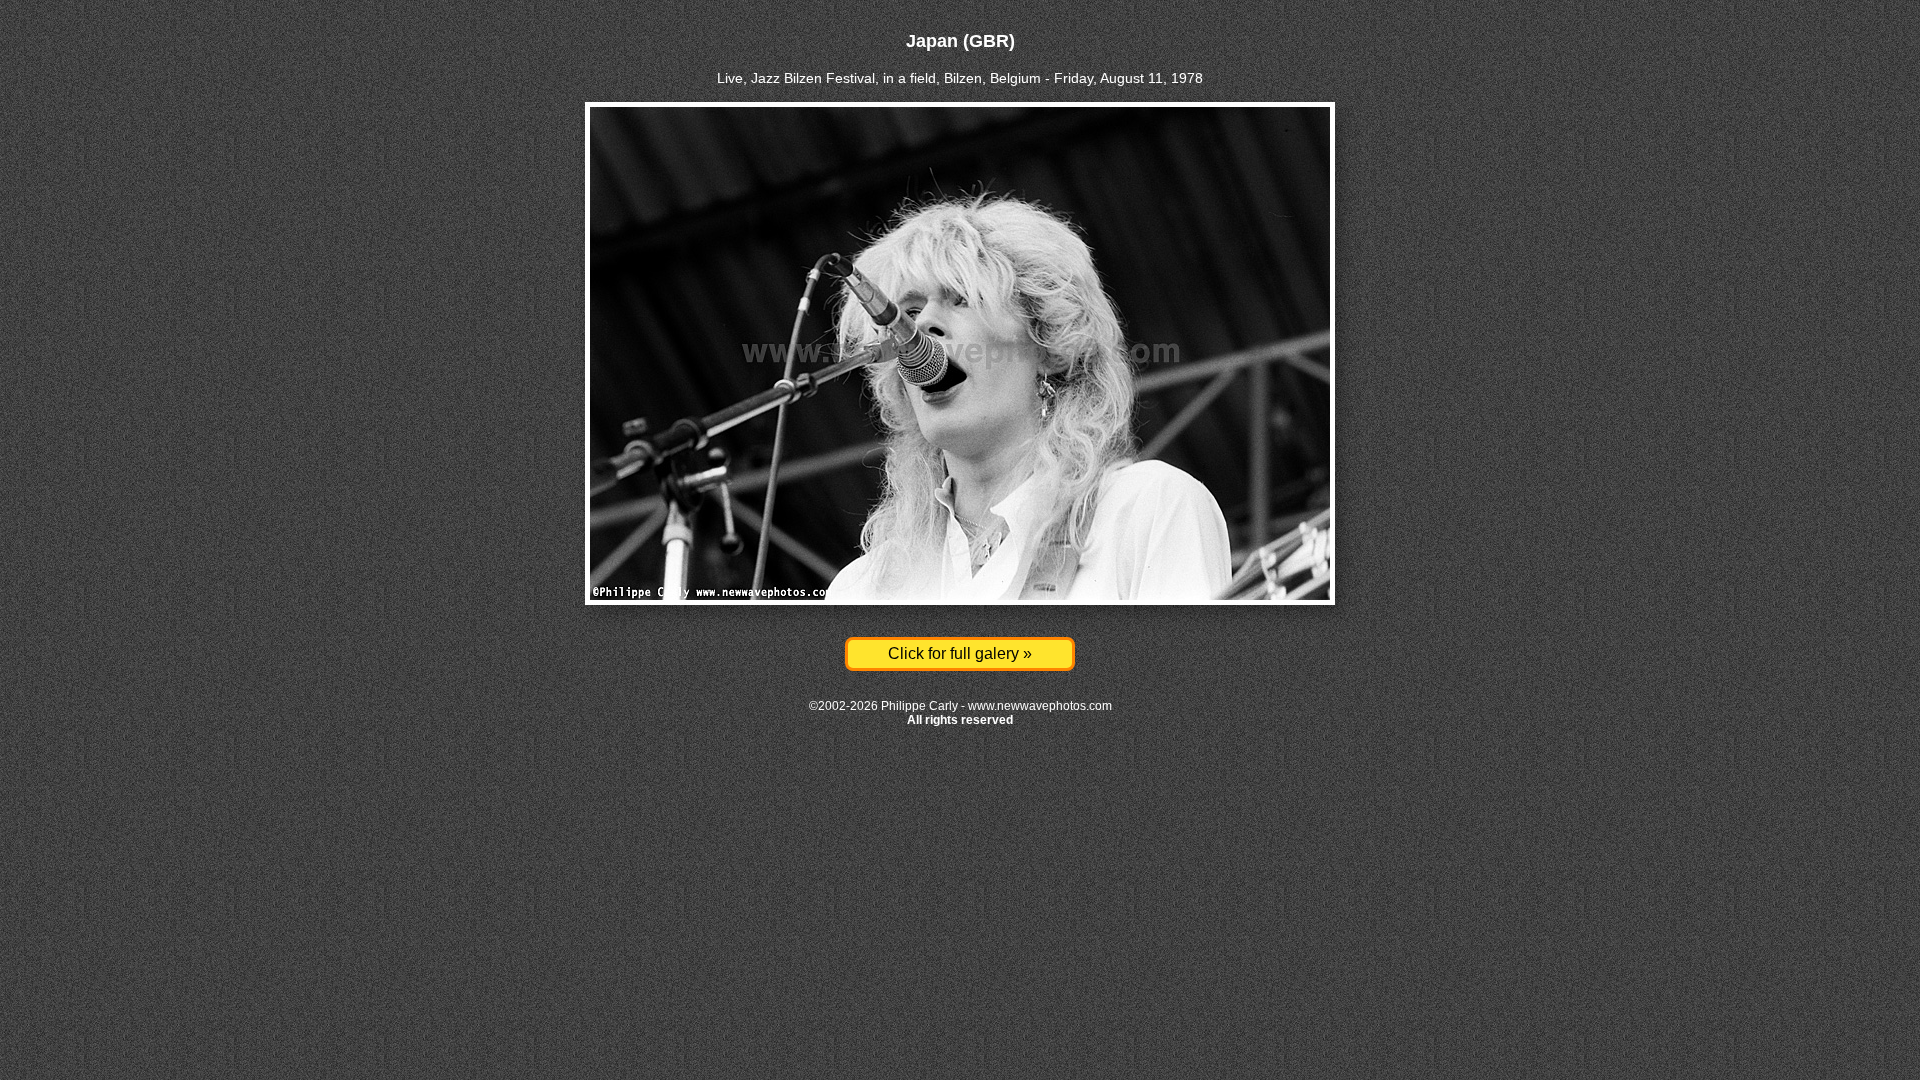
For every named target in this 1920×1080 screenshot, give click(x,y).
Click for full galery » (960, 653)
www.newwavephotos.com (1040, 706)
